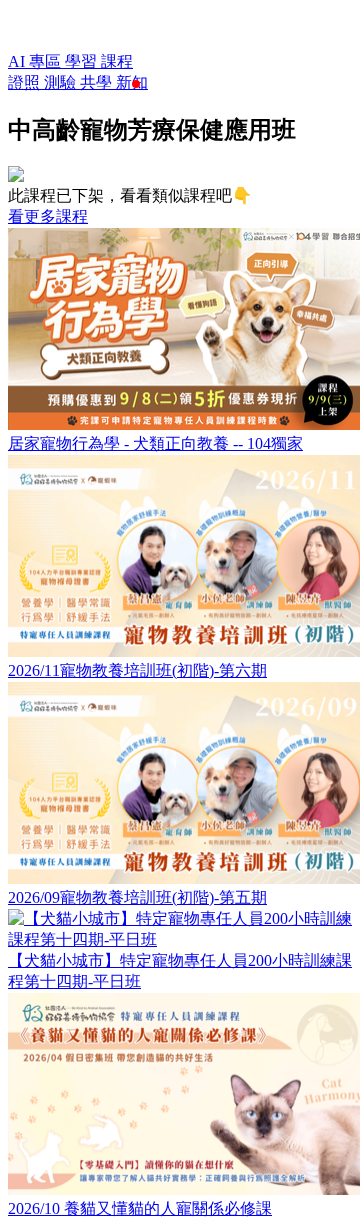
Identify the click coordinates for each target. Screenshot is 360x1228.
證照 (26, 82)
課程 (117, 61)
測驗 (62, 82)
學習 (83, 61)
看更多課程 (48, 216)
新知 (132, 82)
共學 (98, 82)
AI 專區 (36, 61)
